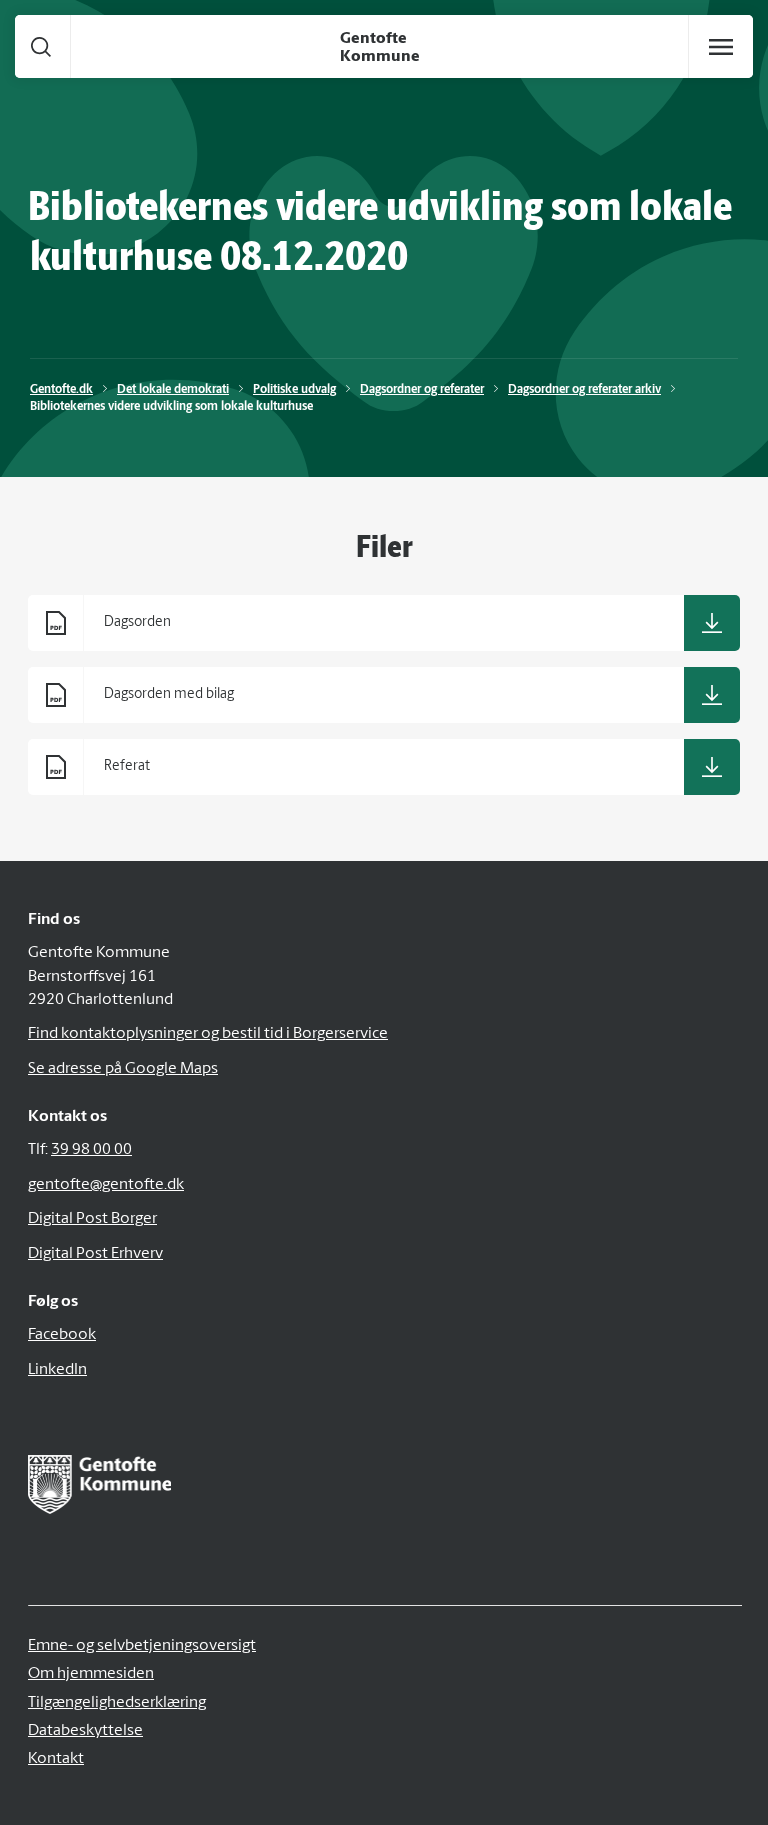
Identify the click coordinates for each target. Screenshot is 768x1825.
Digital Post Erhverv (95, 1254)
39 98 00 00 (91, 1150)
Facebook (62, 1335)
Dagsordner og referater (422, 390)
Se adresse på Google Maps (123, 1069)
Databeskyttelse (85, 1731)
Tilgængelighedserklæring (117, 1703)
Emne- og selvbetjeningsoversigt (142, 1646)
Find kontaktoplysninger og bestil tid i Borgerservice (208, 1034)
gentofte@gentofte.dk (106, 1185)
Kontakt (56, 1759)
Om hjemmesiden (91, 1674)
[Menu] (721, 47)
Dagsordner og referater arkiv (584, 390)
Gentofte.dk (61, 390)
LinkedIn (57, 1370)
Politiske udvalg (294, 390)
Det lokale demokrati (173, 390)
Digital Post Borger (92, 1219)
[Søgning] (41, 46)
